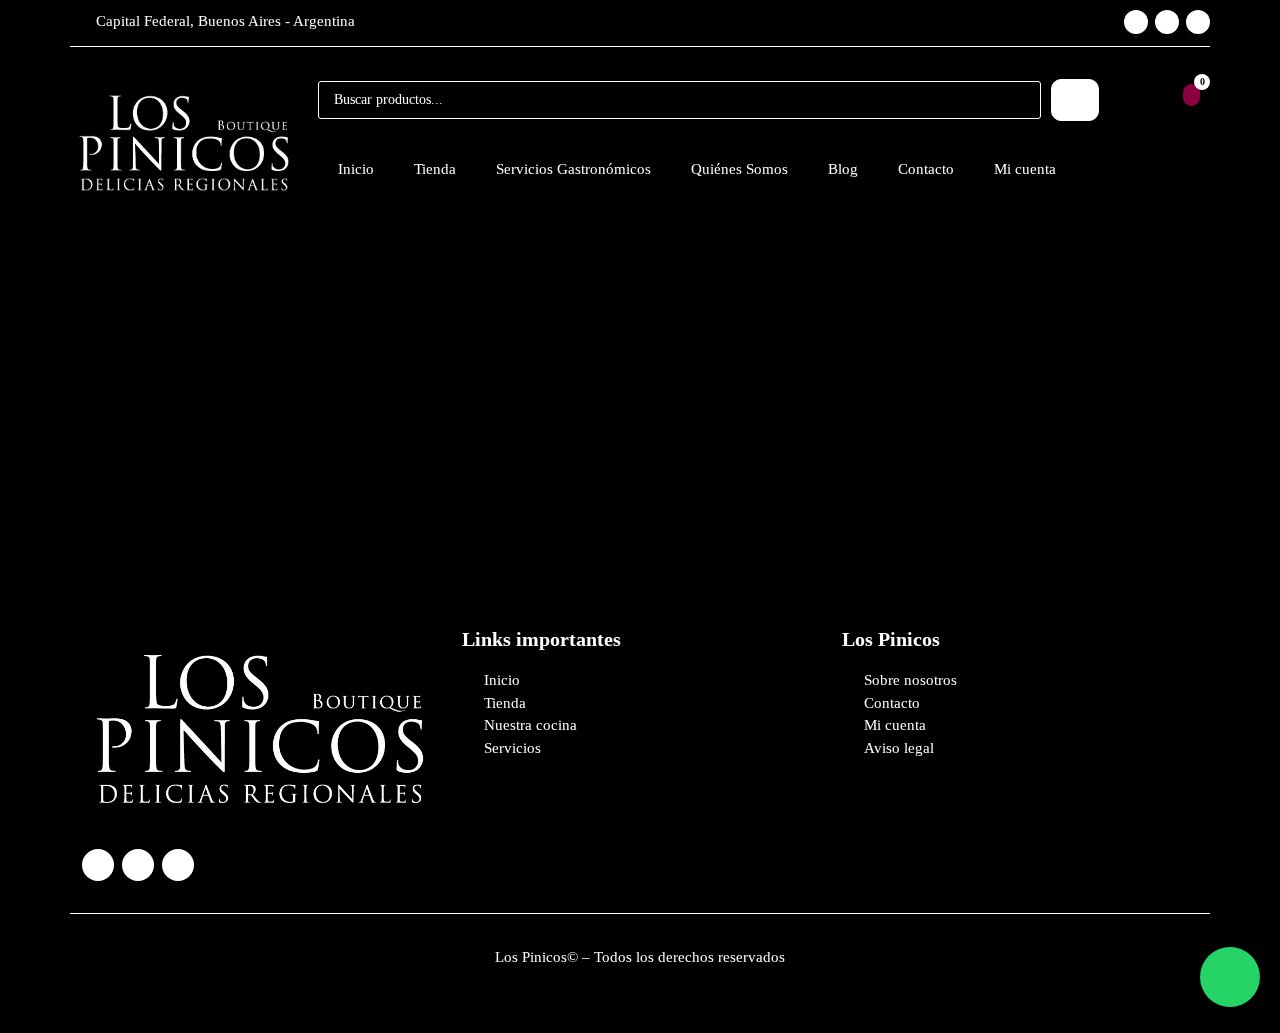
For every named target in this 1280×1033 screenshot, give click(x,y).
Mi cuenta (1025, 169)
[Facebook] (1167, 22)
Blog (843, 169)
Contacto (926, 169)
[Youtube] (1198, 22)
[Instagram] (1136, 22)
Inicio (356, 169)
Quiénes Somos (739, 169)
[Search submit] (1075, 100)
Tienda (435, 169)
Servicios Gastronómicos (573, 169)
